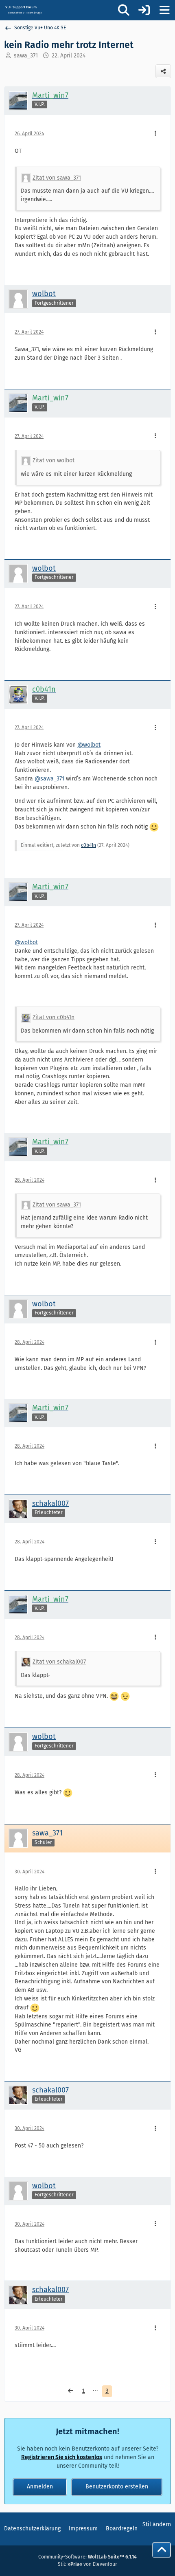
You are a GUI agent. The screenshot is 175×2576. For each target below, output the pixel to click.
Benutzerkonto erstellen (117, 2487)
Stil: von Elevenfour (87, 2564)
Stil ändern (157, 2524)
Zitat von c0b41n (54, 1017)
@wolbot (89, 745)
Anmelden (40, 2487)
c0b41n (89, 845)
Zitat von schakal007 (59, 1662)
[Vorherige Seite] (70, 2391)
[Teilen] (163, 71)
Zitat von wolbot (54, 460)
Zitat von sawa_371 (57, 178)
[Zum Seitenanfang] (162, 2550)
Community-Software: (87, 2557)
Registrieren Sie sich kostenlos (62, 2457)
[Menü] (164, 10)
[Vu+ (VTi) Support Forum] (23, 10)
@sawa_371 (49, 779)
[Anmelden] (144, 10)
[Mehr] (155, 134)
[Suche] (124, 10)
